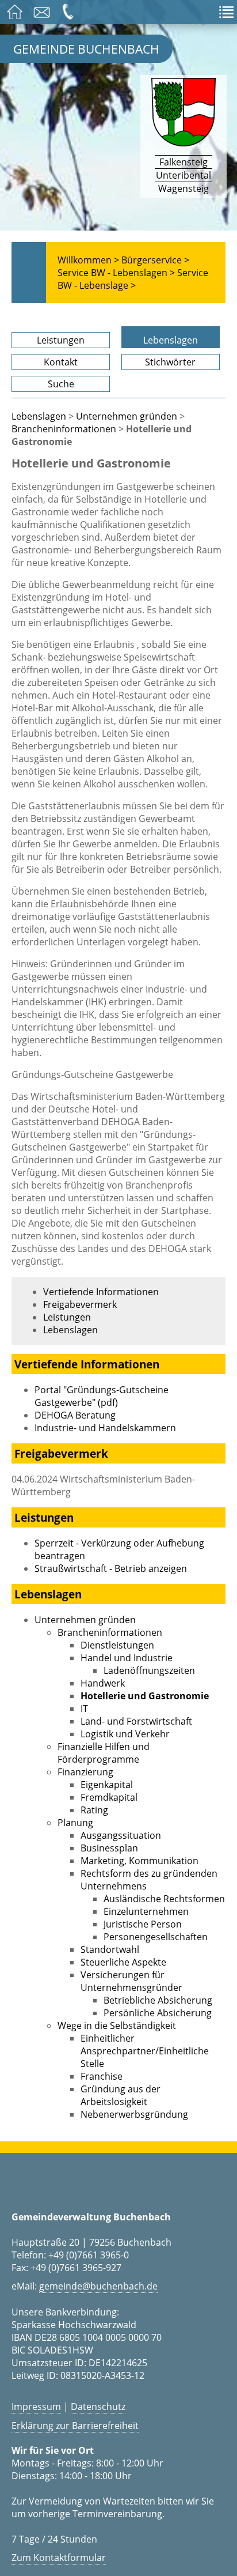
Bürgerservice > (155, 260)
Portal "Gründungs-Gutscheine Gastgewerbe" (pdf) (102, 1396)
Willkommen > (88, 260)
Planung (75, 1823)
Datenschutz (98, 2407)
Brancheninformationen (64, 429)
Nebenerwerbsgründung (134, 2114)
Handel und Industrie (127, 1658)
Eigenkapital (107, 1785)
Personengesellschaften (156, 1937)
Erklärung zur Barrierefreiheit (75, 2426)
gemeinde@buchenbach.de (98, 2286)
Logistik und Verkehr (125, 1734)
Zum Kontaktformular (59, 2558)
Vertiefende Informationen (101, 1292)
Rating (94, 1810)
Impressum (36, 2407)
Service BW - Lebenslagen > (116, 273)
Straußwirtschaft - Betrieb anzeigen (111, 1568)
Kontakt (61, 362)
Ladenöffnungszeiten (149, 1670)
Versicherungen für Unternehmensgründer (131, 1981)
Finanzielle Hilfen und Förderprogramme (104, 1753)
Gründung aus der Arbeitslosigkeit (121, 2095)
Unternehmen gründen (127, 416)
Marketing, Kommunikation (139, 1861)
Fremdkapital (109, 1797)
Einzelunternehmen (146, 1911)
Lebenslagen (171, 340)
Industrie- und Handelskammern (105, 1428)
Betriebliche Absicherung (158, 2000)
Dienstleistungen (117, 1645)
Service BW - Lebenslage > (133, 279)
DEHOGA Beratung (75, 1415)
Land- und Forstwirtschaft (136, 1721)
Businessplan (109, 1848)
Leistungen (61, 340)
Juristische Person (143, 1924)
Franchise (102, 2076)
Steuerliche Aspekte (123, 1962)
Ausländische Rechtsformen (164, 1899)
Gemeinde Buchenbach (86, 49)
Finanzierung (85, 1772)
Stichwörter (170, 362)
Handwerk (103, 1683)
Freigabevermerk (80, 1304)
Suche (61, 384)
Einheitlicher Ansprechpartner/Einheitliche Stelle (145, 2051)
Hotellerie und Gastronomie (145, 1696)
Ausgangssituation (121, 1835)
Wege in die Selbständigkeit (117, 2026)
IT (84, 1708)
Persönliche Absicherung (158, 2013)
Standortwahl (110, 1949)
